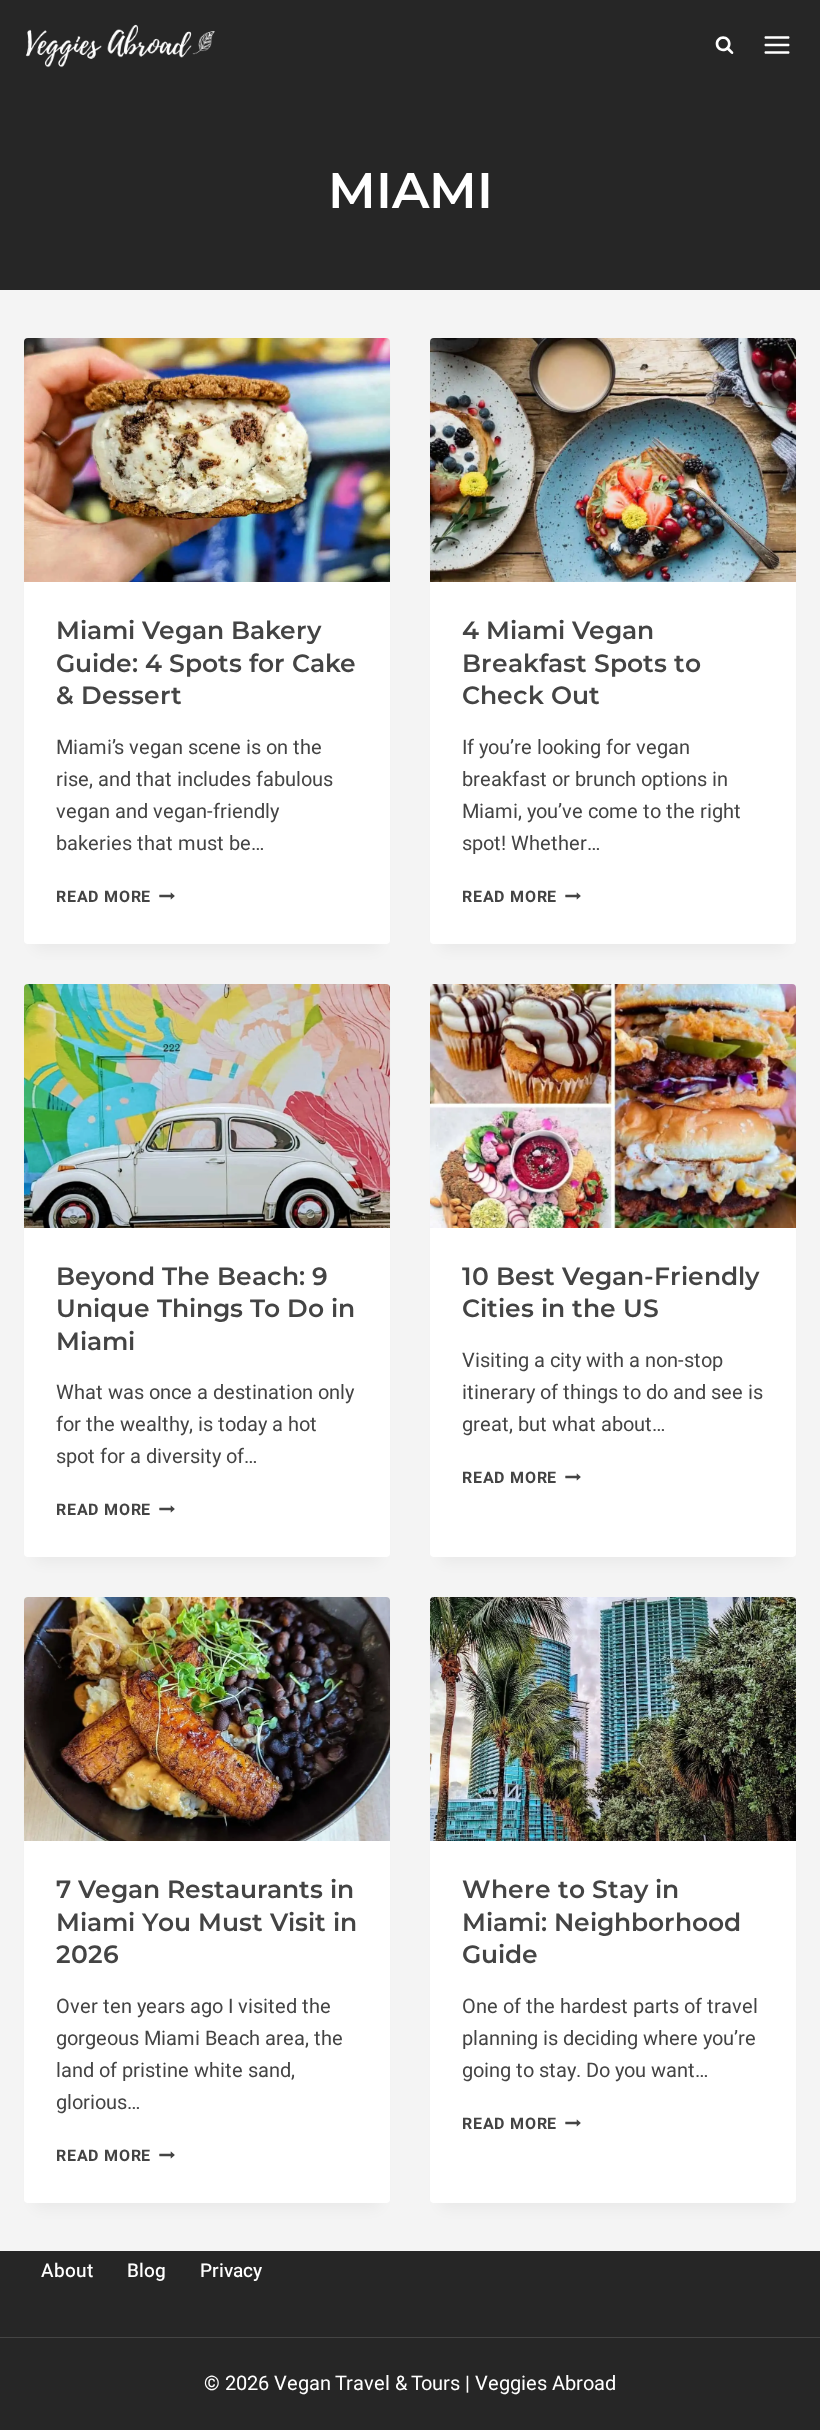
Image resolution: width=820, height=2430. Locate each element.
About (67, 2271)
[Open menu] (776, 44)
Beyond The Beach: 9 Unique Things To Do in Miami (205, 1308)
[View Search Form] (724, 45)
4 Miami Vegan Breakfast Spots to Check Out (581, 662)
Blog (146, 2271)
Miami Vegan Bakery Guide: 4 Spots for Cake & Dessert (206, 662)
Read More (115, 897)
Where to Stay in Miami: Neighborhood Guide (601, 1921)
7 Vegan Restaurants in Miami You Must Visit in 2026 (206, 1921)
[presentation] (207, 460)
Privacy (231, 2271)
